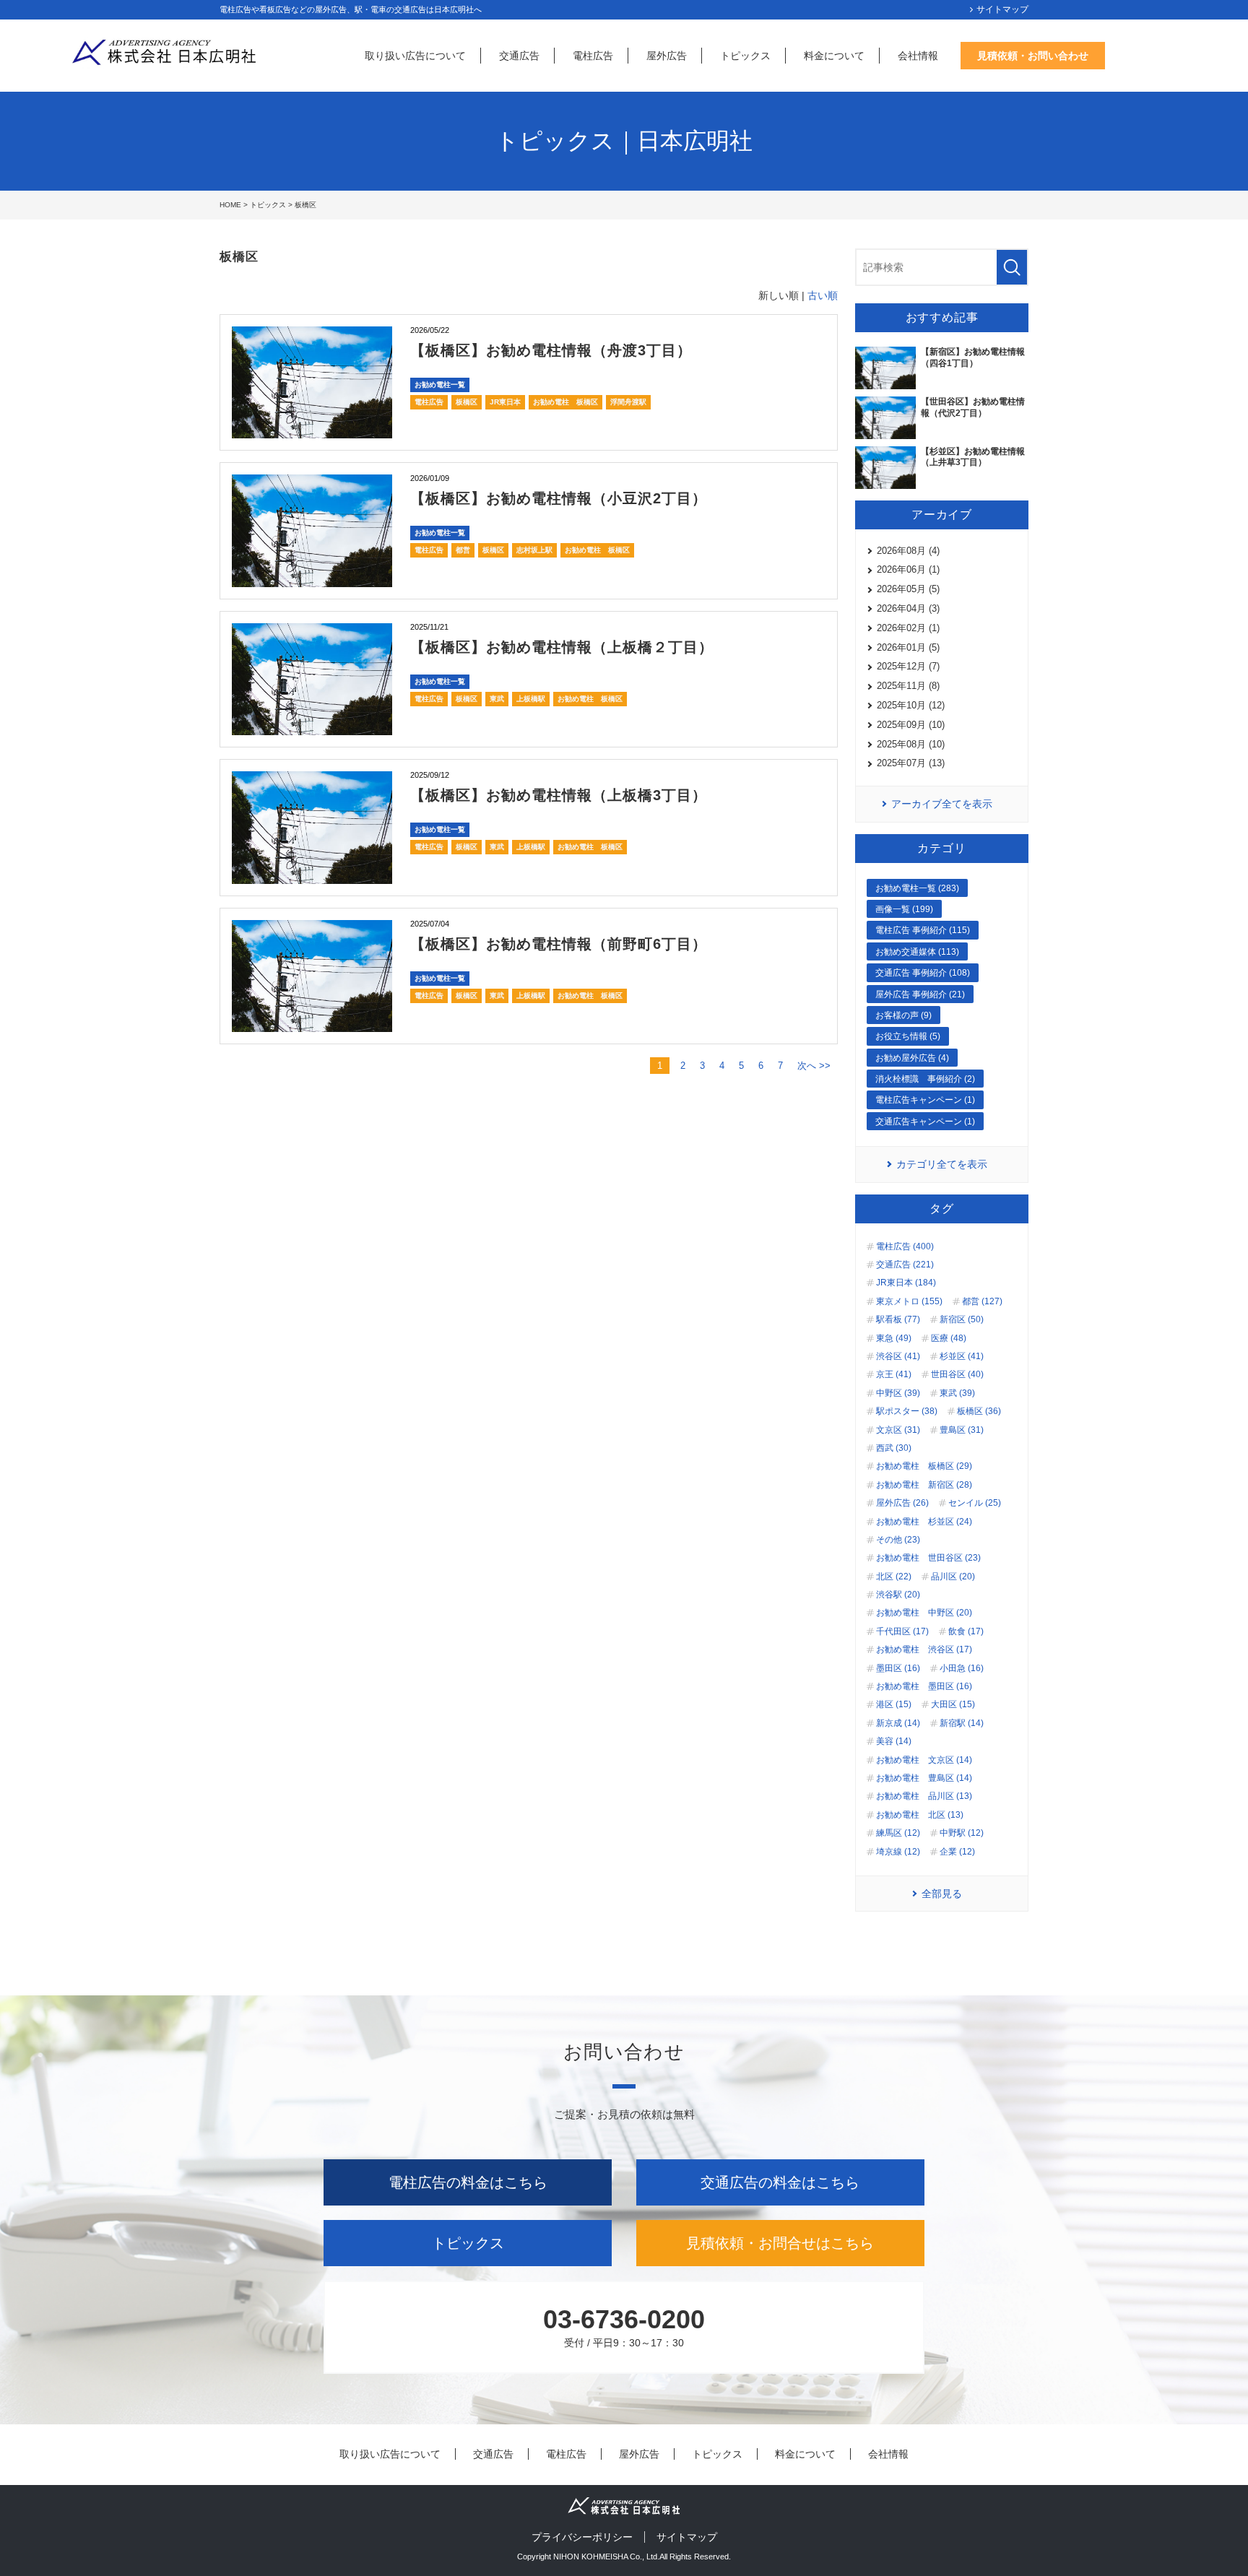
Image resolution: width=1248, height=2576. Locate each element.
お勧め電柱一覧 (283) (917, 888)
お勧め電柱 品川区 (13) (924, 1796)
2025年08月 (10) (911, 744)
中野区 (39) (898, 1393)
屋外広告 (667, 56)
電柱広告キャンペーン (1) (925, 1100)
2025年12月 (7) (908, 666)
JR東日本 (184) (906, 1283)
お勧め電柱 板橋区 (565, 402)
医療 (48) (949, 1338)
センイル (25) (975, 1503)
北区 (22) (894, 1577)
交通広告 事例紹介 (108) (923, 973)
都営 (463, 550)
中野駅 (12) (962, 1833)
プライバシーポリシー (582, 2537)
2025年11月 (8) (908, 686)
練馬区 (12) (898, 1833)
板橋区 (467, 402)
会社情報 (918, 56)
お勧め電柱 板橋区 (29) (924, 1466)
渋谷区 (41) (898, 1356)
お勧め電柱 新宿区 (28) (924, 1485)
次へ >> (814, 1066)
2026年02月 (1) (908, 628)
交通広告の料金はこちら (780, 2182)
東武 (497, 699)
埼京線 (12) (898, 1852)
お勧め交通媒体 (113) (917, 952)
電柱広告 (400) (905, 1246)
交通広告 (519, 56)
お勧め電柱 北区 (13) (920, 1815)
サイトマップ (1002, 9)
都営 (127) (982, 1301)
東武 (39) (957, 1393)
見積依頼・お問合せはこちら (780, 2243)
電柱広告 (593, 56)
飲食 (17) (966, 1631)
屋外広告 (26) (902, 1503)
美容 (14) (894, 1741)
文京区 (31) (898, 1430)
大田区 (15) (953, 1704)
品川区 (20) (953, 1577)
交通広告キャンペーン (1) (925, 1122)
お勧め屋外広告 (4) (912, 1058)
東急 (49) (894, 1338)
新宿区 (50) (962, 1319)
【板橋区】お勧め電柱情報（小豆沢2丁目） (559, 498)
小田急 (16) (962, 1668)
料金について (834, 56)
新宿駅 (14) (962, 1723)
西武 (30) (894, 1448)
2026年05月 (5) (908, 589)
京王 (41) (894, 1374)
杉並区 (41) (962, 1356)
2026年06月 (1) (908, 569)
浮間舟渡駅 (628, 402)
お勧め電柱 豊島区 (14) (924, 1778)
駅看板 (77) (898, 1319)
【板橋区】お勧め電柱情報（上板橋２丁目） (562, 647)
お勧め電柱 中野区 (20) (924, 1613)
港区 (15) (894, 1704)
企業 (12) (957, 1852)
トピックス (745, 56)
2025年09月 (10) (911, 725)
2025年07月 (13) (911, 763)
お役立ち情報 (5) (908, 1036)
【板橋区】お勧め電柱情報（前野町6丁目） (559, 944)
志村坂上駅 (534, 550)
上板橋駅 (531, 699)
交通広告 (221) (905, 1265)
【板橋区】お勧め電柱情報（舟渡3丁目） (551, 350)
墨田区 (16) (898, 1668)
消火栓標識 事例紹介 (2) (925, 1079)
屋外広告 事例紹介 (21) (920, 994)
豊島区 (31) (962, 1430)
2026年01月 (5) (908, 647)
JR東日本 (505, 402)
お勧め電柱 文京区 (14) (924, 1760)
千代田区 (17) (902, 1631)
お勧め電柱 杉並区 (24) (924, 1522)
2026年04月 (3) (908, 608)
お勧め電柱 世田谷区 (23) (928, 1558)
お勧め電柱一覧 (440, 385)
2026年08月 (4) (908, 551)
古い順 (823, 295)
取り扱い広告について (415, 56)
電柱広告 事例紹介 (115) (923, 930)
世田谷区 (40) (957, 1374)
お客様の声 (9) (903, 1015)
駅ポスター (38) (907, 1411)
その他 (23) (898, 1540)
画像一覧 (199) (904, 909)
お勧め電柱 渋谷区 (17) (924, 1649)
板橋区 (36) (979, 1411)
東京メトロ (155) (909, 1301)
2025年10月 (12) (911, 705)
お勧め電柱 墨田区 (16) (924, 1686)
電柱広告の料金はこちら (468, 2182)
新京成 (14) (898, 1723)
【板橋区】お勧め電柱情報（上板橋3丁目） (559, 795)
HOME (230, 205)
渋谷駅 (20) (898, 1595)
